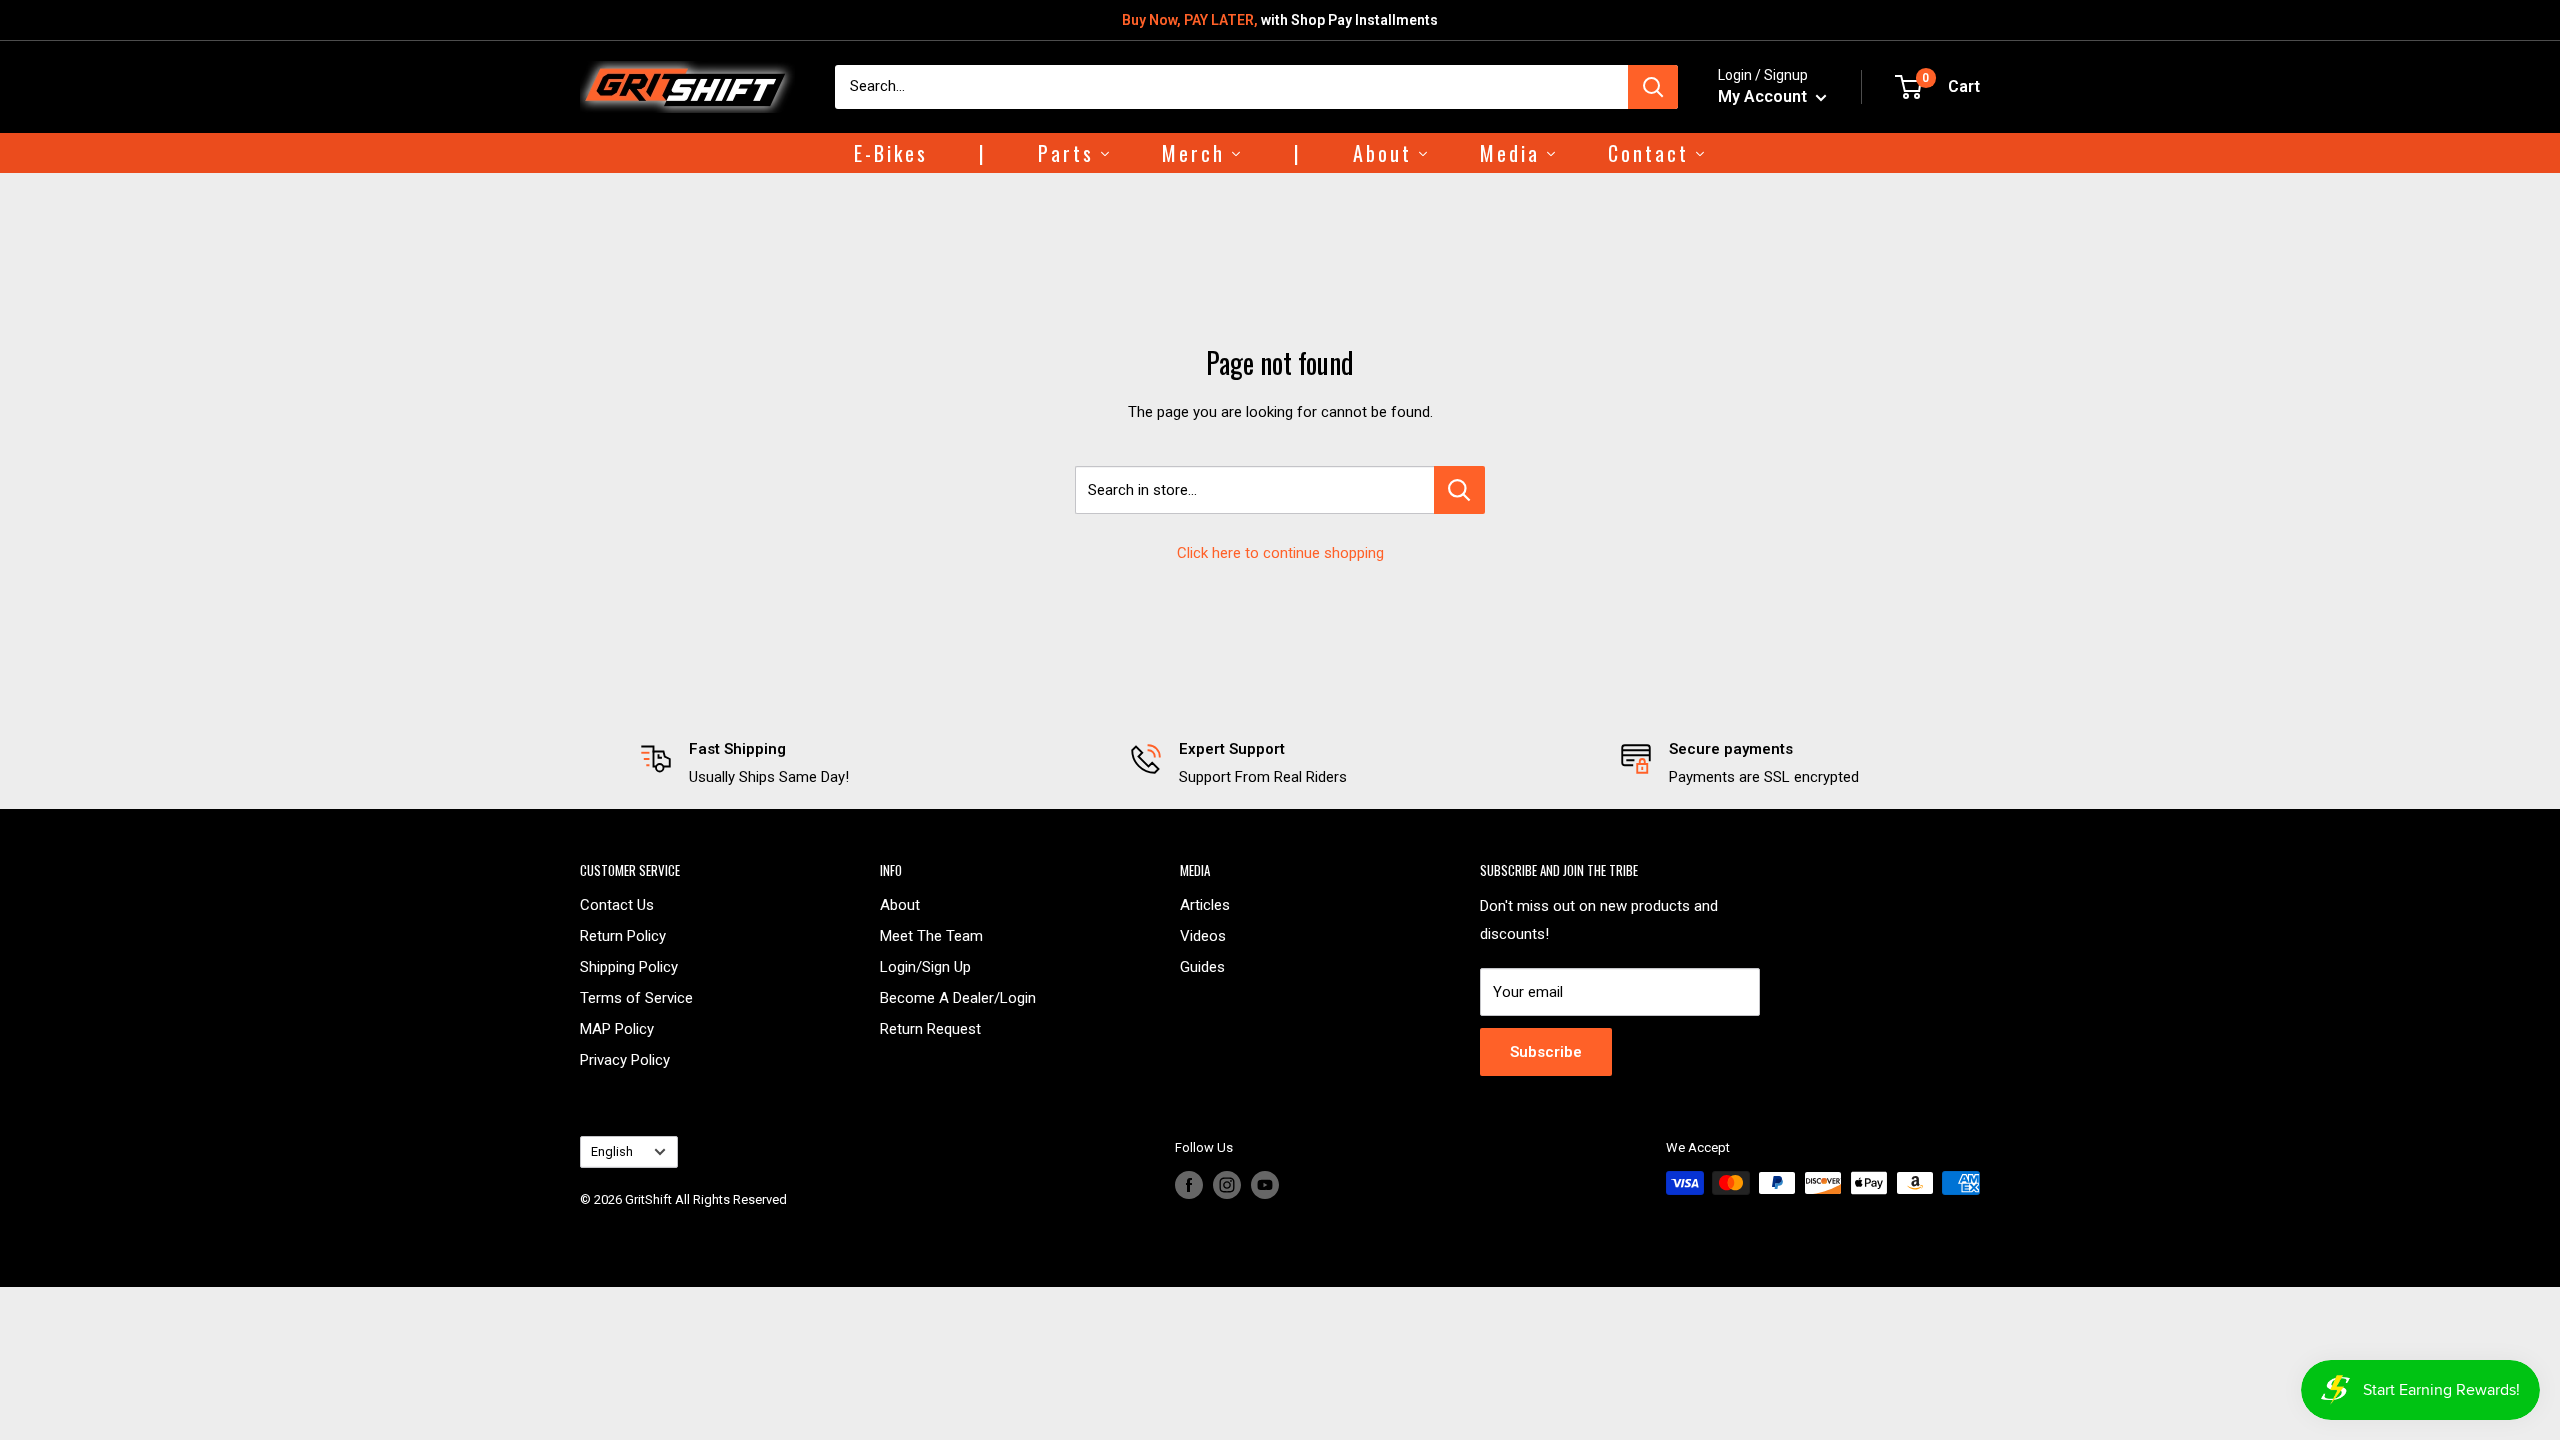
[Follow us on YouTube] (1265, 1185)
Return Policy (623, 936)
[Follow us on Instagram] (1227, 1185)
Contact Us (617, 905)
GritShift (648, 1199)
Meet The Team (931, 936)
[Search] (1653, 87)
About (900, 905)
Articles (1205, 905)
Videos (1203, 936)
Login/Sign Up (925, 967)
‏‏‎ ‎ (581, 1223)
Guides (1202, 967)
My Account (1764, 96)
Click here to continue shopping (1280, 553)
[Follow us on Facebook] (1189, 1185)
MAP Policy (617, 1029)
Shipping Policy (629, 967)
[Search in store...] (1459, 490)
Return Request (930, 1029)
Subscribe (1546, 1052)
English (612, 1151)
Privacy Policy (625, 1060)
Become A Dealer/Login (958, 998)
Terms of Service (636, 998)
